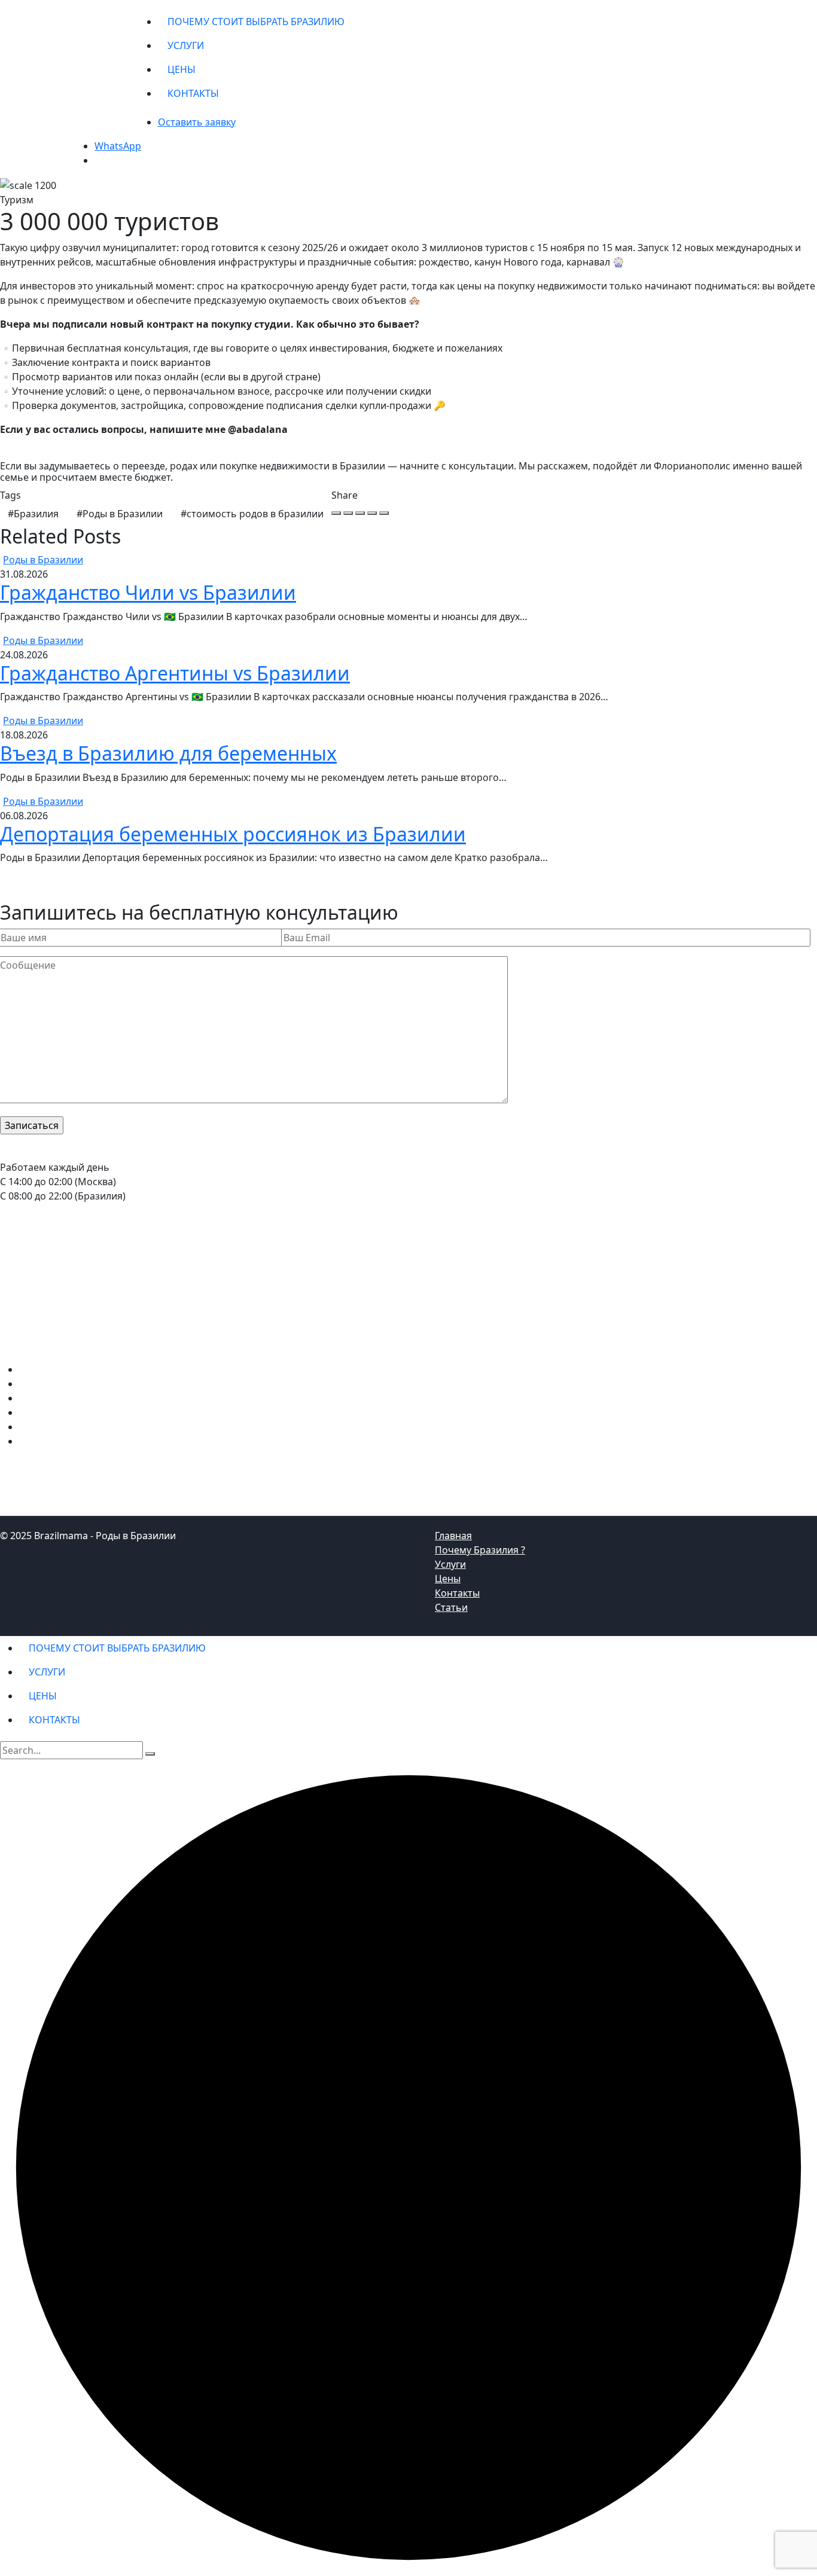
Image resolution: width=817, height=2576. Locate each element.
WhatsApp (118, 146)
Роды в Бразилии (43, 560)
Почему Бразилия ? (480, 1550)
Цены (448, 1579)
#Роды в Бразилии (120, 514)
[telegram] (372, 513)
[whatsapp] (360, 513)
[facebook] (336, 513)
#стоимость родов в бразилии (252, 514)
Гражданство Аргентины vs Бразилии (175, 673)
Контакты (457, 1593)
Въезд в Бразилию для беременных (168, 753)
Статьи (451, 1607)
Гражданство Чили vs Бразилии (148, 592)
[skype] (384, 513)
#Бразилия (33, 514)
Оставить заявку (197, 122)
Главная (453, 1536)
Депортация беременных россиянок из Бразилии (233, 834)
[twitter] (348, 513)
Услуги (450, 1564)
